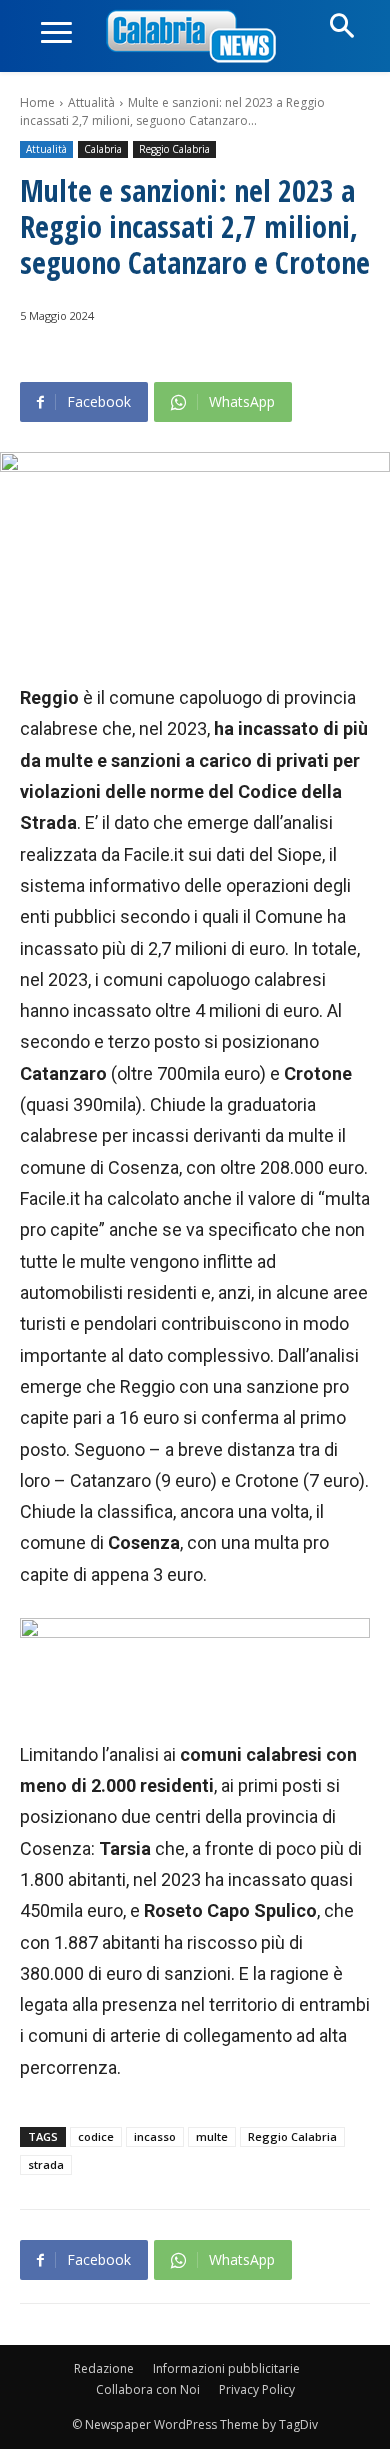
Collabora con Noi (148, 2389)
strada (46, 2164)
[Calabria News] (195, 37)
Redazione (104, 2368)
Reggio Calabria (174, 149)
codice (96, 2136)
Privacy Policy (257, 2389)
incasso (155, 2136)
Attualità (91, 102)
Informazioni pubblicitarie (226, 2368)
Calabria (103, 149)
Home (37, 102)
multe (212, 2136)
